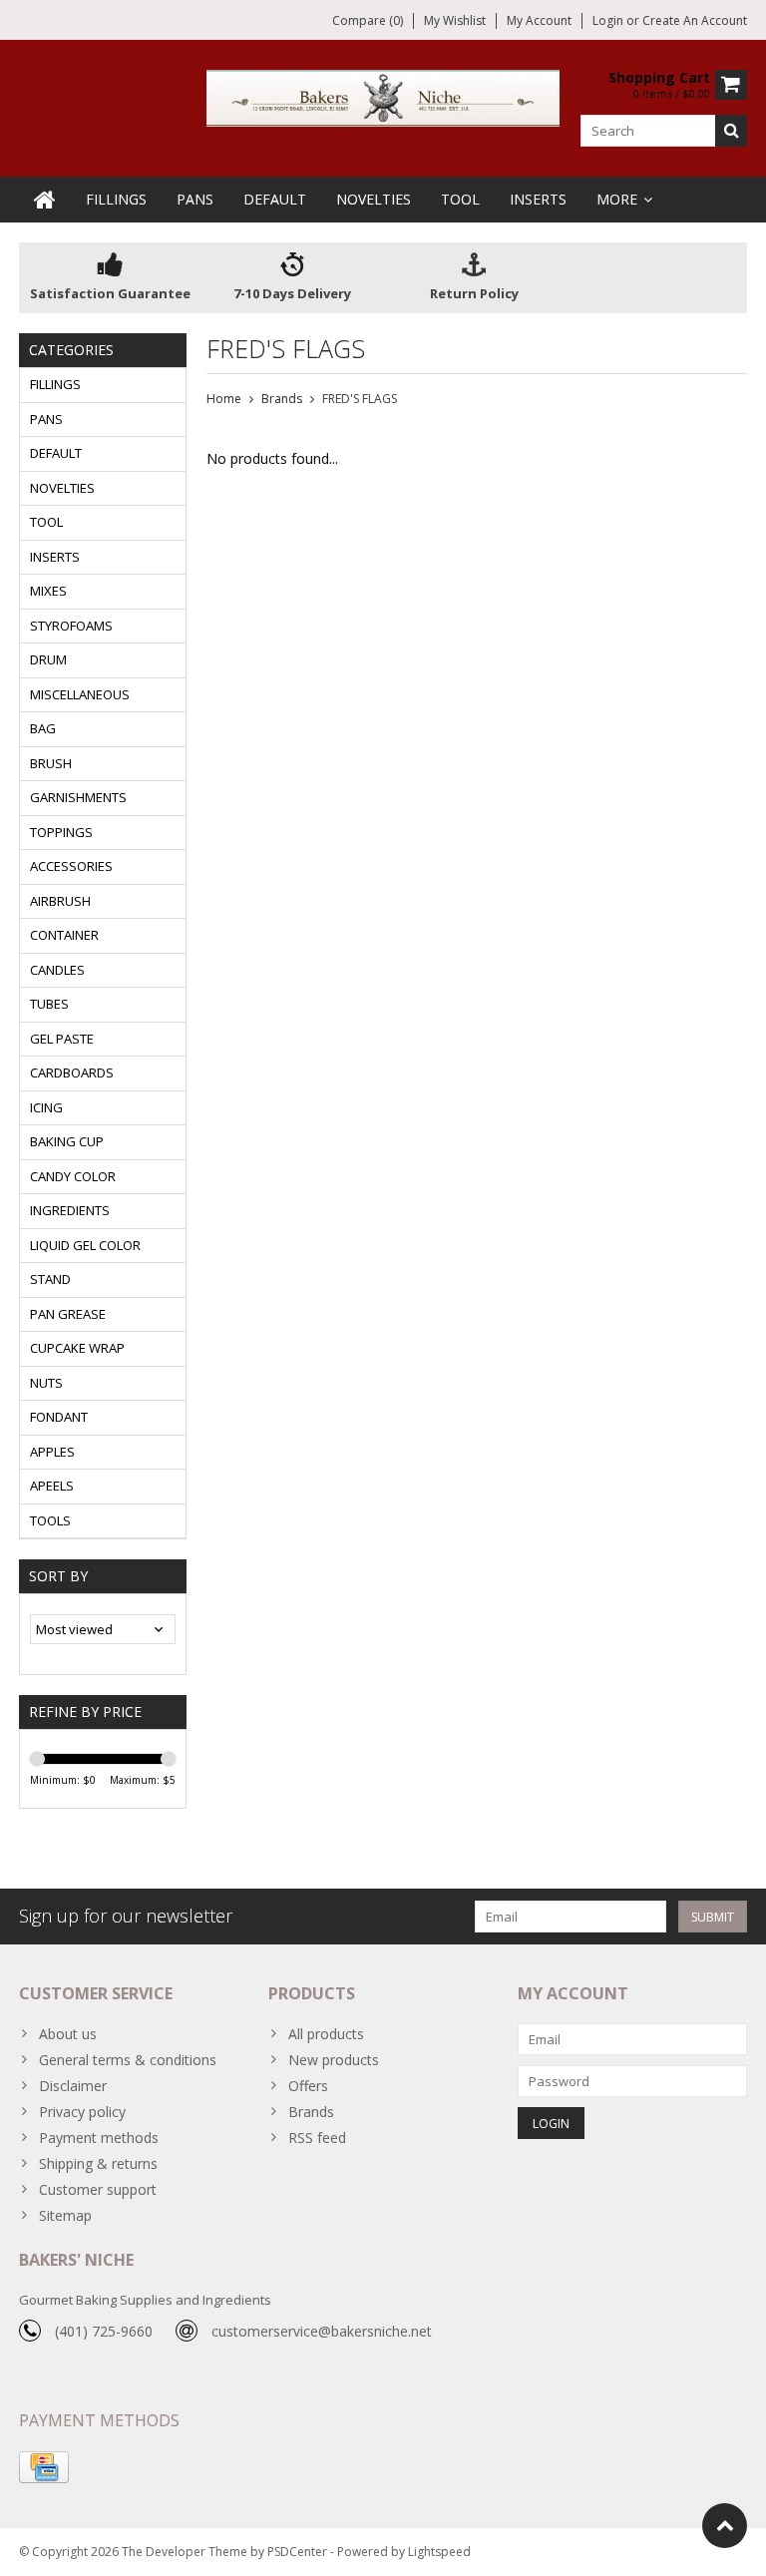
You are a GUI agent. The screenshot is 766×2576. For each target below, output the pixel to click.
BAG (43, 728)
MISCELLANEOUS (80, 694)
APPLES (52, 1452)
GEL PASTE (62, 1039)
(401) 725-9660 (104, 2331)
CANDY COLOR (73, 1176)
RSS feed (317, 2138)
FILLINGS (116, 199)
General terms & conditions (128, 2060)
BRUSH (51, 763)
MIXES (48, 591)
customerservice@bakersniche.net (322, 2331)
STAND (50, 1279)
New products (334, 2060)
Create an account (695, 20)
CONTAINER (64, 935)
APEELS (52, 1486)
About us (68, 2034)
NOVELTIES (374, 199)
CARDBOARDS (72, 1073)
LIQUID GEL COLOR (85, 1245)
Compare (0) (368, 20)
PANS (195, 199)
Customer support (98, 2189)
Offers (308, 2086)
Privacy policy (82, 2112)
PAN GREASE (68, 1314)
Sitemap (65, 2215)
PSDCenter (297, 2552)
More (617, 199)
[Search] (731, 131)
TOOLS (50, 1520)
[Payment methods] (44, 2467)
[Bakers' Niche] (383, 96)
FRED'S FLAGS (360, 399)
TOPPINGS (61, 832)
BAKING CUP (67, 1141)
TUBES (49, 1004)
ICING (46, 1107)
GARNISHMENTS (78, 797)
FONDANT (59, 1417)
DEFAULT (275, 199)
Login (609, 20)
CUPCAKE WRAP (77, 1348)
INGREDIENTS (70, 1210)
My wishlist (455, 20)
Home (224, 399)
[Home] (45, 200)
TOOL (460, 199)
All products (326, 2034)
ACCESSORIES (71, 866)
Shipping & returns (98, 2163)
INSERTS (538, 199)
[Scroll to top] (725, 2526)
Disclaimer (73, 2086)
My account (539, 20)
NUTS (46, 1383)
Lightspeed (439, 2552)
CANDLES (57, 970)
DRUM (48, 659)
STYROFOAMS (71, 626)
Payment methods (99, 2138)
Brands (282, 399)
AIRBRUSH (60, 901)
